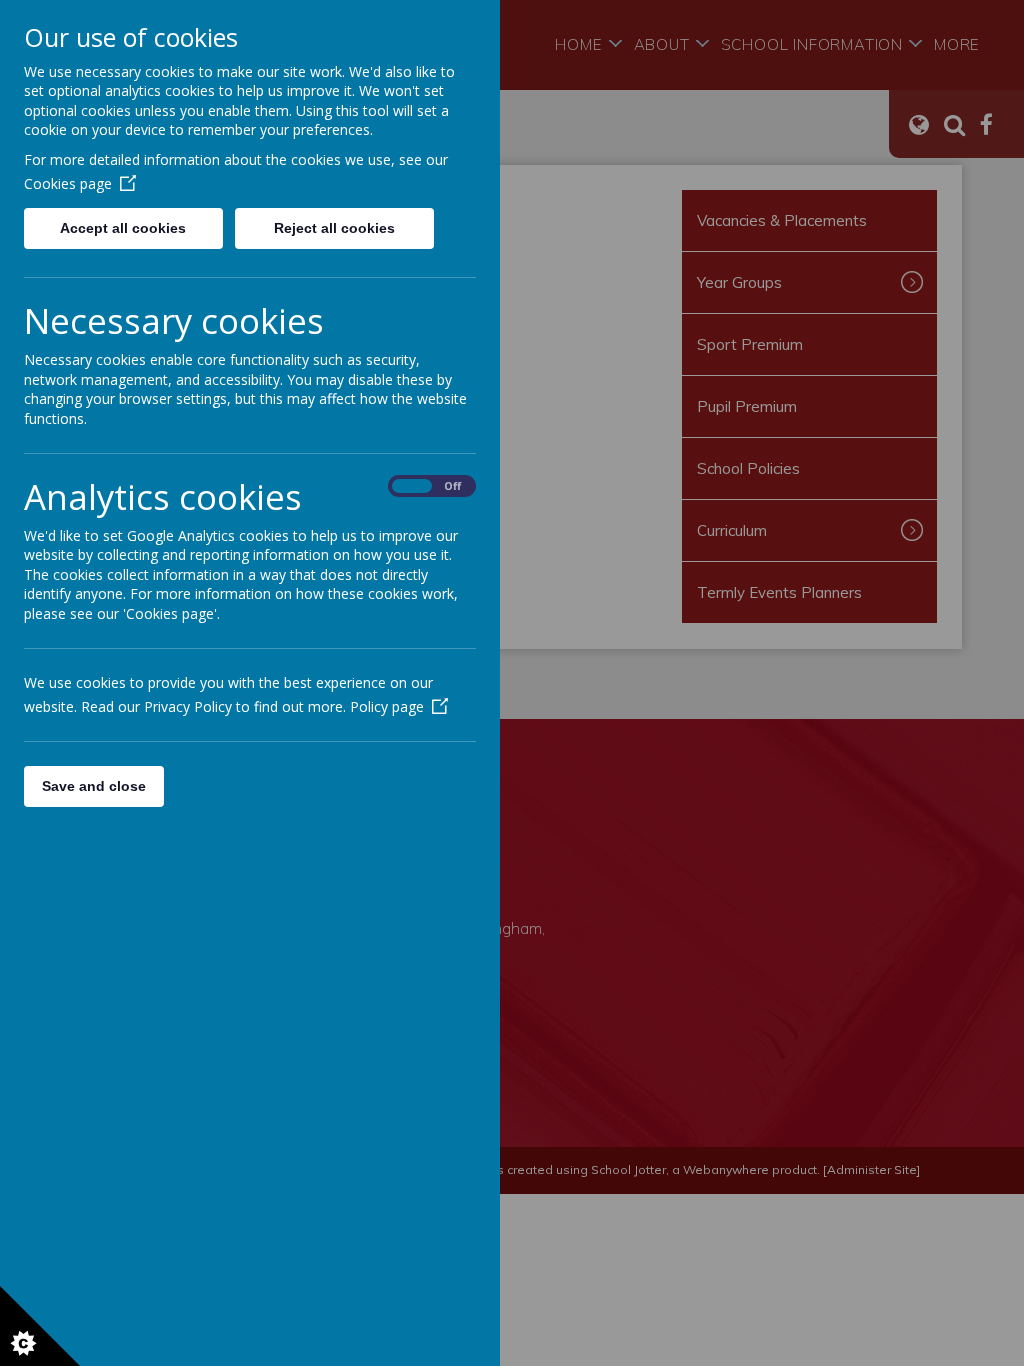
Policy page (387, 706)
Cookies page (68, 183)
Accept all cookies (123, 228)
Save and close (94, 786)
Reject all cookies (334, 228)
